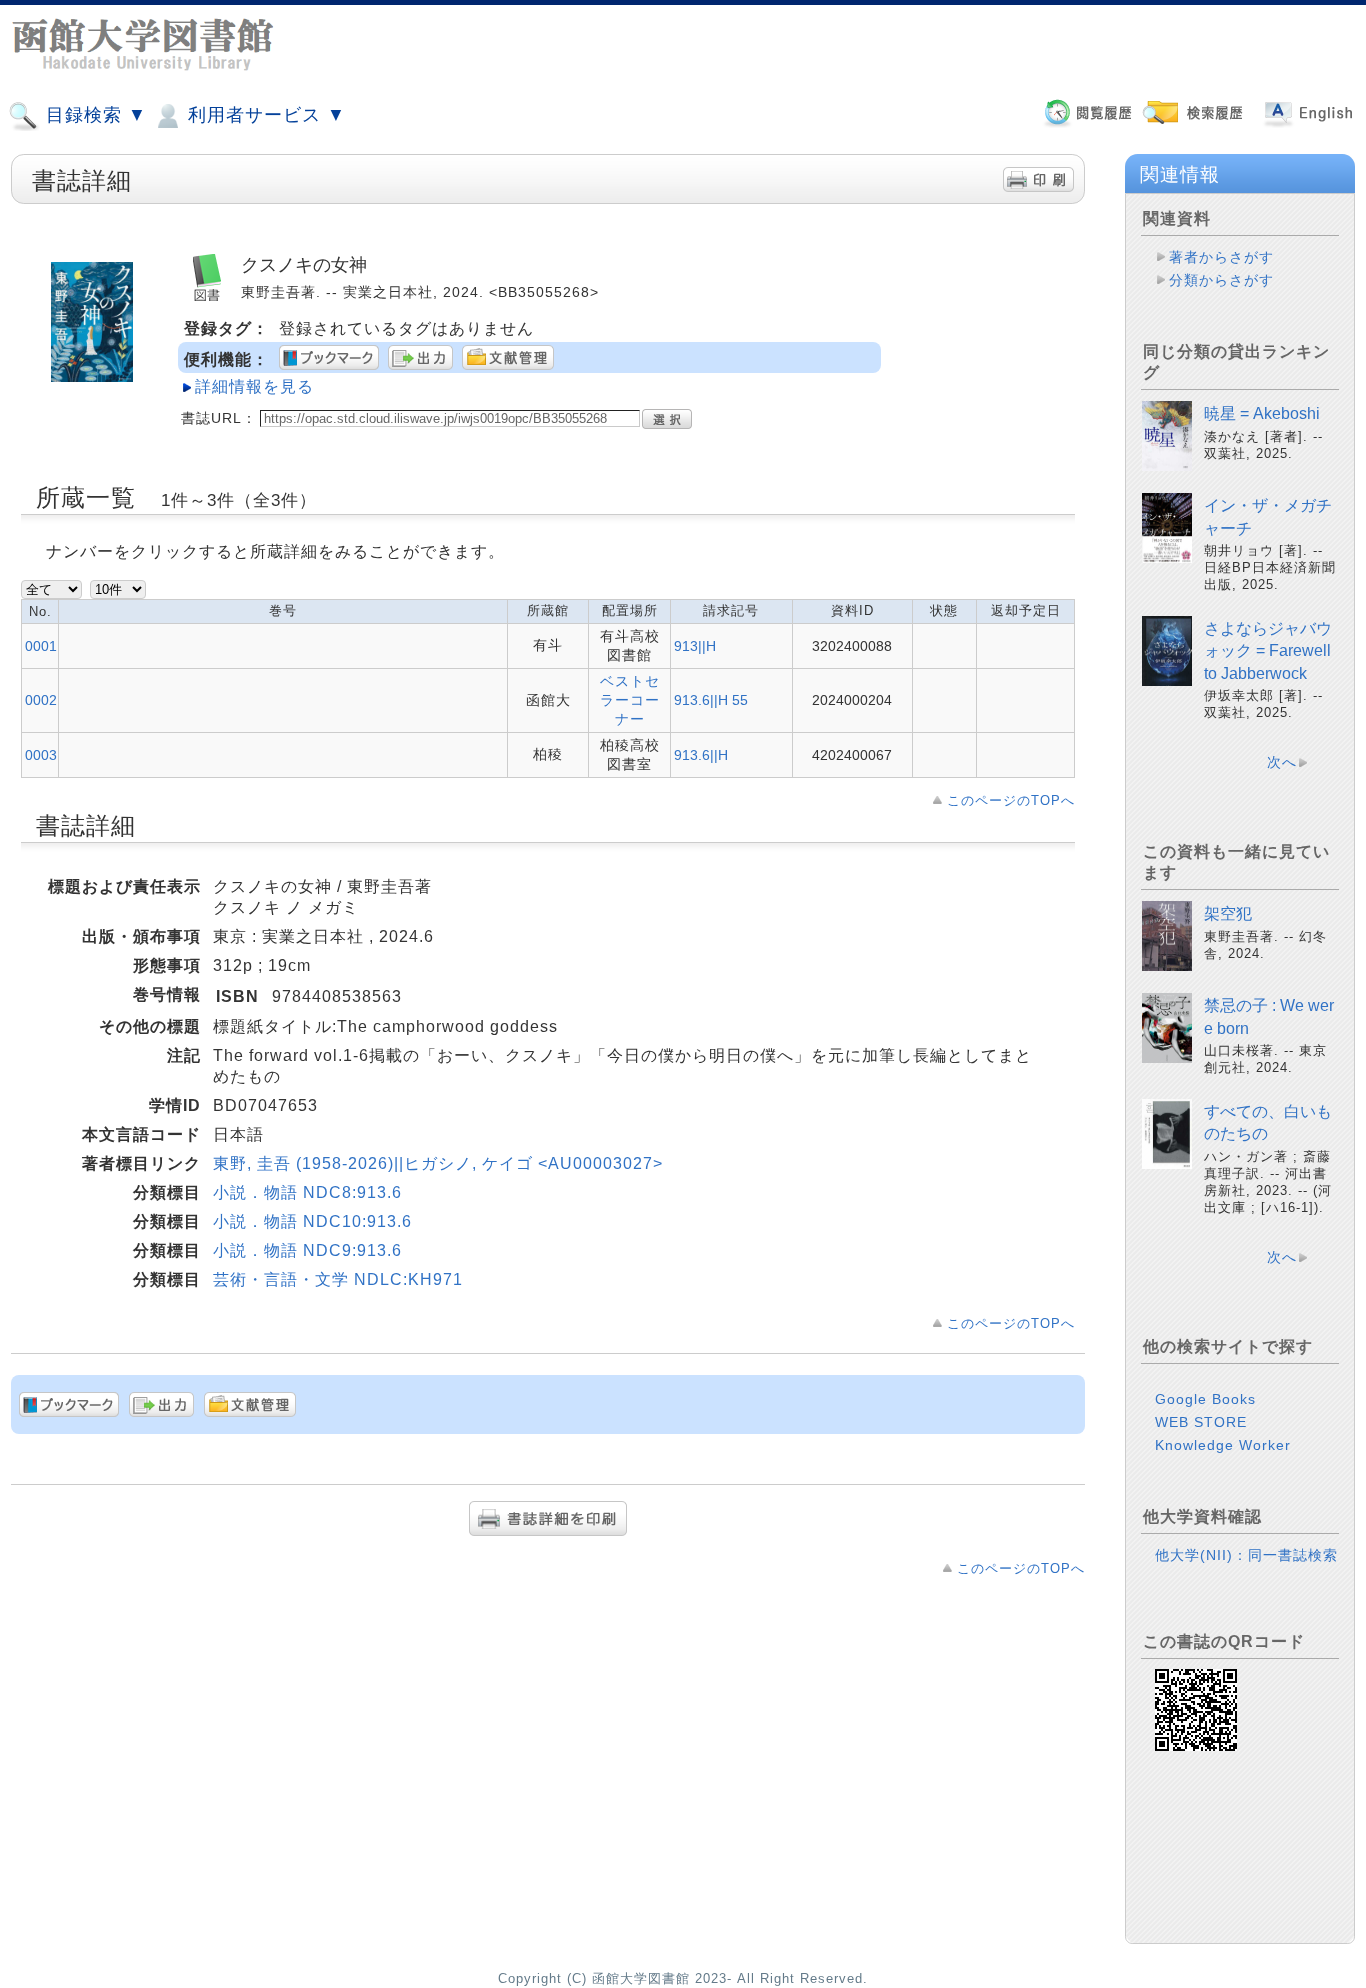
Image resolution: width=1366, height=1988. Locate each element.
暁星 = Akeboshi (1262, 413)
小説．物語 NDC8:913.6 (307, 1192)
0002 (41, 700)
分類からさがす (1221, 280)
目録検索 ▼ (93, 115)
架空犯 (1228, 913)
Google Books (1205, 1399)
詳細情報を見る (254, 386)
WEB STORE (1201, 1422)
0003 (41, 755)
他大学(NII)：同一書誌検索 (1246, 1555)
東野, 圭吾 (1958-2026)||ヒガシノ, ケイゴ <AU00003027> (438, 1163)
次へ (1282, 762)
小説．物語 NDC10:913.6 (312, 1221)
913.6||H (701, 755)
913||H (695, 646)
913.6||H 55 (711, 700)
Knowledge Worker (1223, 1445)
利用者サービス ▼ (264, 115)
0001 (41, 646)
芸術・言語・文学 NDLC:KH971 (338, 1279)
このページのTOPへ (1011, 800)
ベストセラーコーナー (630, 700)
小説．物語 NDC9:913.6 (307, 1250)
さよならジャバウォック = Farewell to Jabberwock (1268, 651)
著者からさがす (1221, 257)
